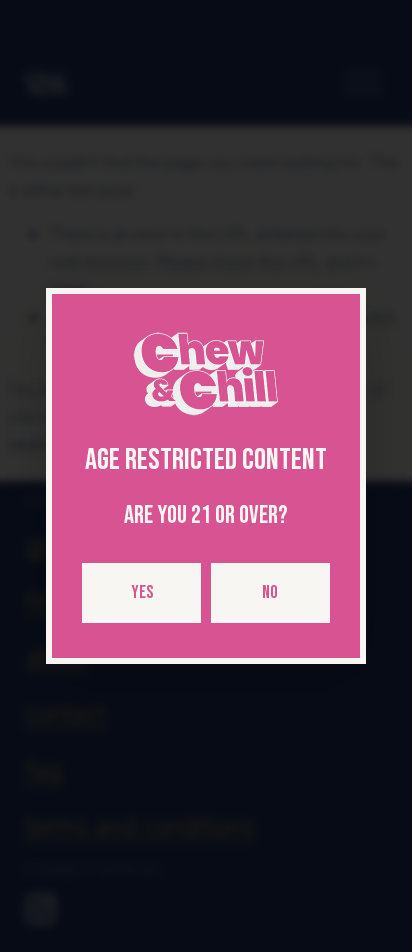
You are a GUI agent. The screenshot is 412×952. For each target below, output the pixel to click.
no (270, 592)
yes (142, 592)
